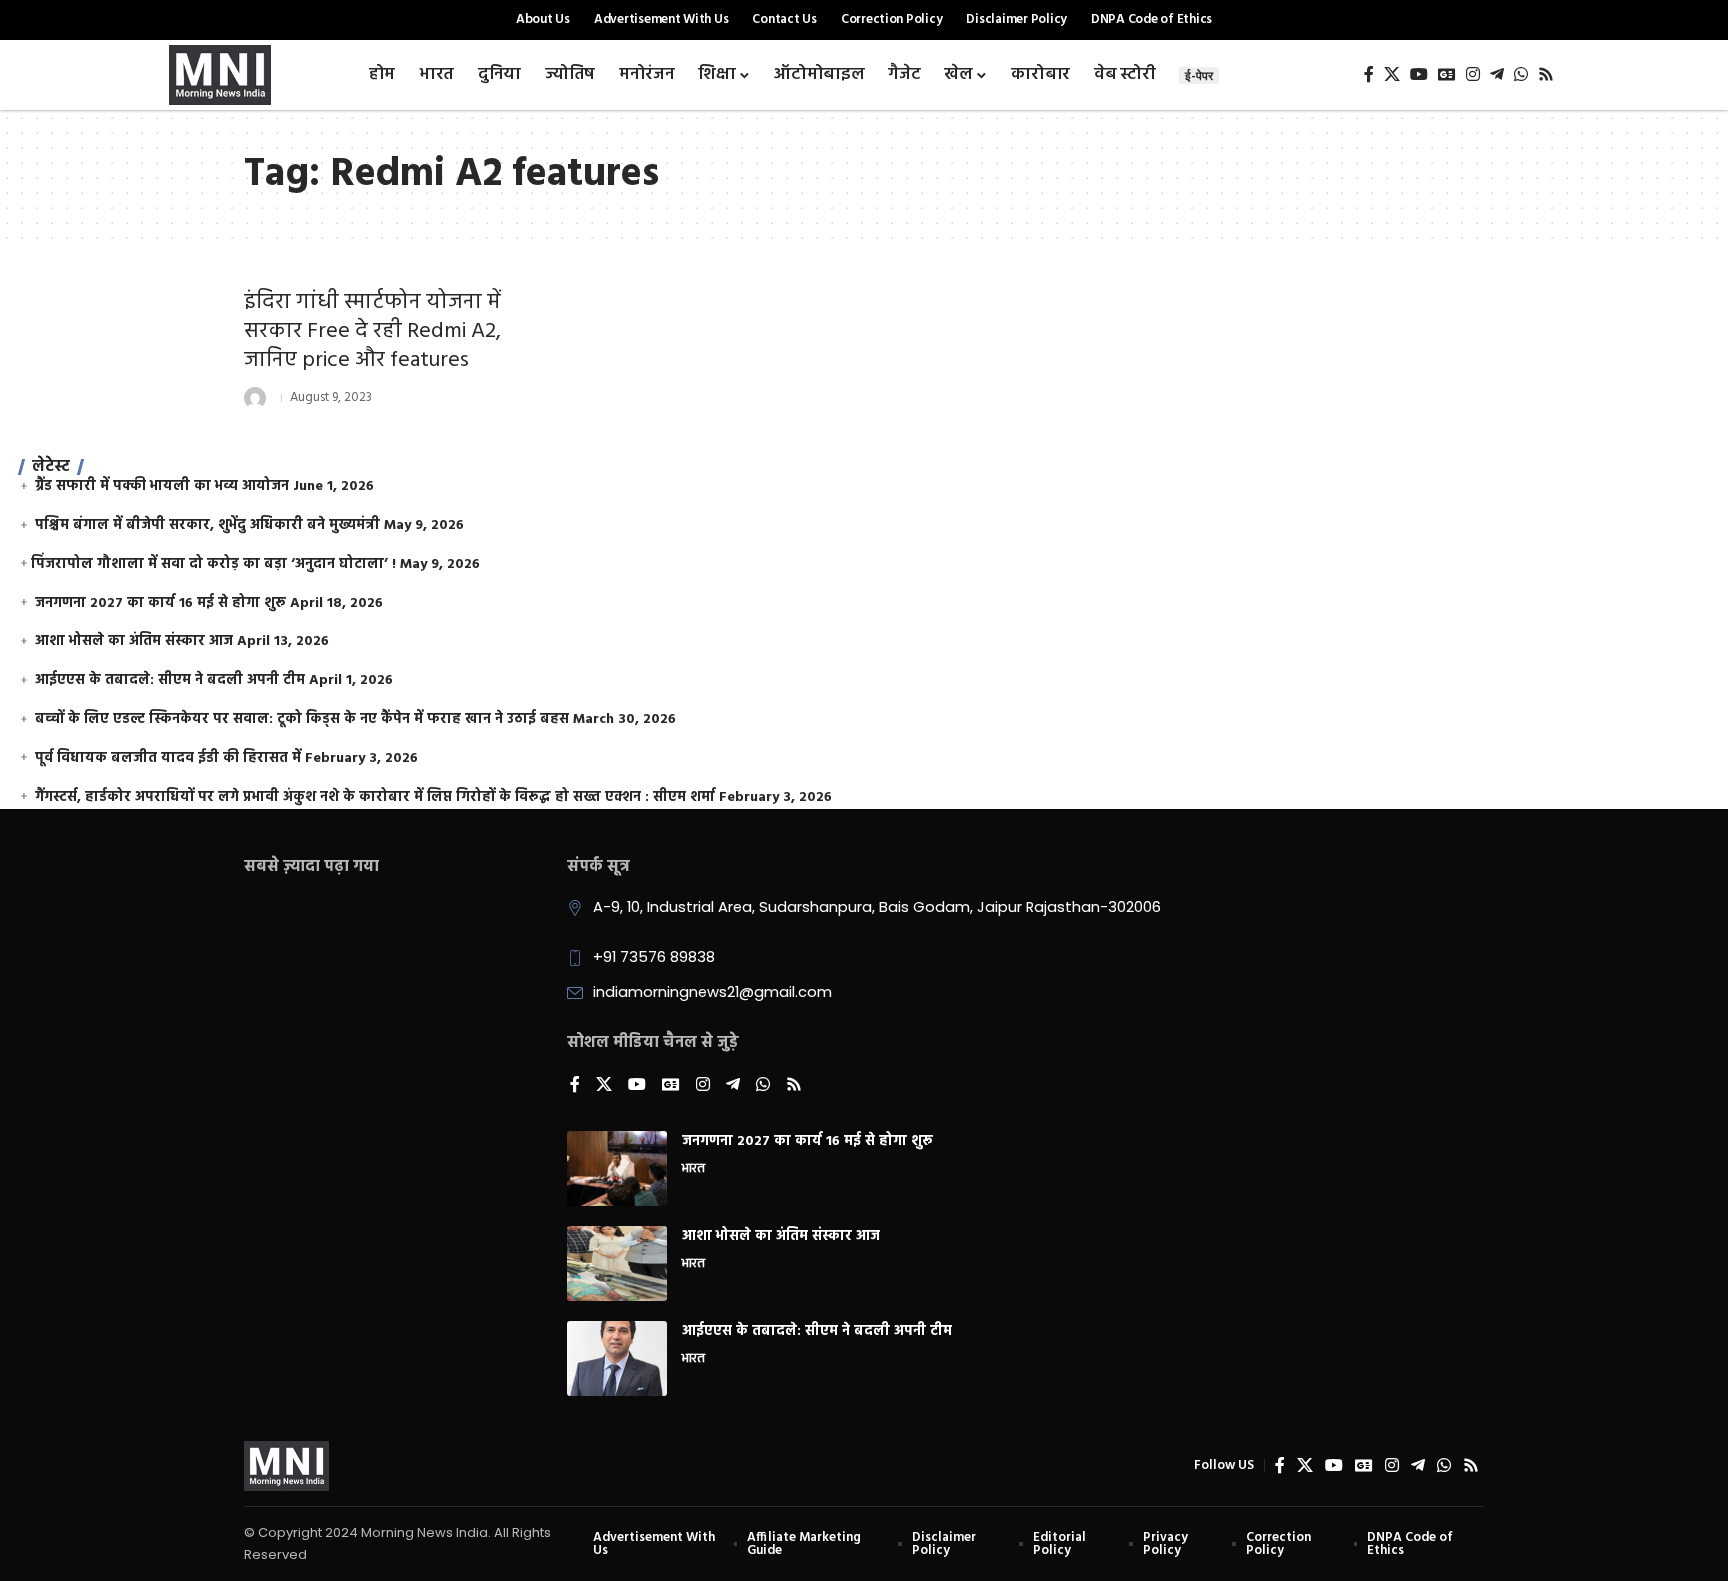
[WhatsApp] (1521, 74)
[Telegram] (1497, 74)
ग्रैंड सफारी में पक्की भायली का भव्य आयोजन (162, 486)
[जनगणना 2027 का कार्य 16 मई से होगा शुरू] (617, 1168)
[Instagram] (1473, 74)
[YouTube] (1419, 74)
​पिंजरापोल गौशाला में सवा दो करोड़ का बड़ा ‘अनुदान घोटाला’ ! (213, 564)
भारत (693, 1170)
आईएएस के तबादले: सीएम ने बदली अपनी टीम (170, 680)
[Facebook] (1369, 74)
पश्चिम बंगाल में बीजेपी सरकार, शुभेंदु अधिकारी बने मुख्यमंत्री (207, 525)
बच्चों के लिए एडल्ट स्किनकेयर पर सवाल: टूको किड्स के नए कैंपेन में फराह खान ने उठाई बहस (302, 719)
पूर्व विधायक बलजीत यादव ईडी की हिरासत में (168, 758)
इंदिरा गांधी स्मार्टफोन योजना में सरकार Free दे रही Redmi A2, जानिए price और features (372, 331)
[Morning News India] (286, 1466)
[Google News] (1447, 74)
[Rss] (1546, 74)
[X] (1392, 74)
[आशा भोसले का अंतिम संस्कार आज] (617, 1263)
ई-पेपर (1199, 75)
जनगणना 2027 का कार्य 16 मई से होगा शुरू (160, 603)
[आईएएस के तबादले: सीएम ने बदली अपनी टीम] (617, 1358)
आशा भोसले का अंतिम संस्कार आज (134, 641)
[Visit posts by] (255, 398)
